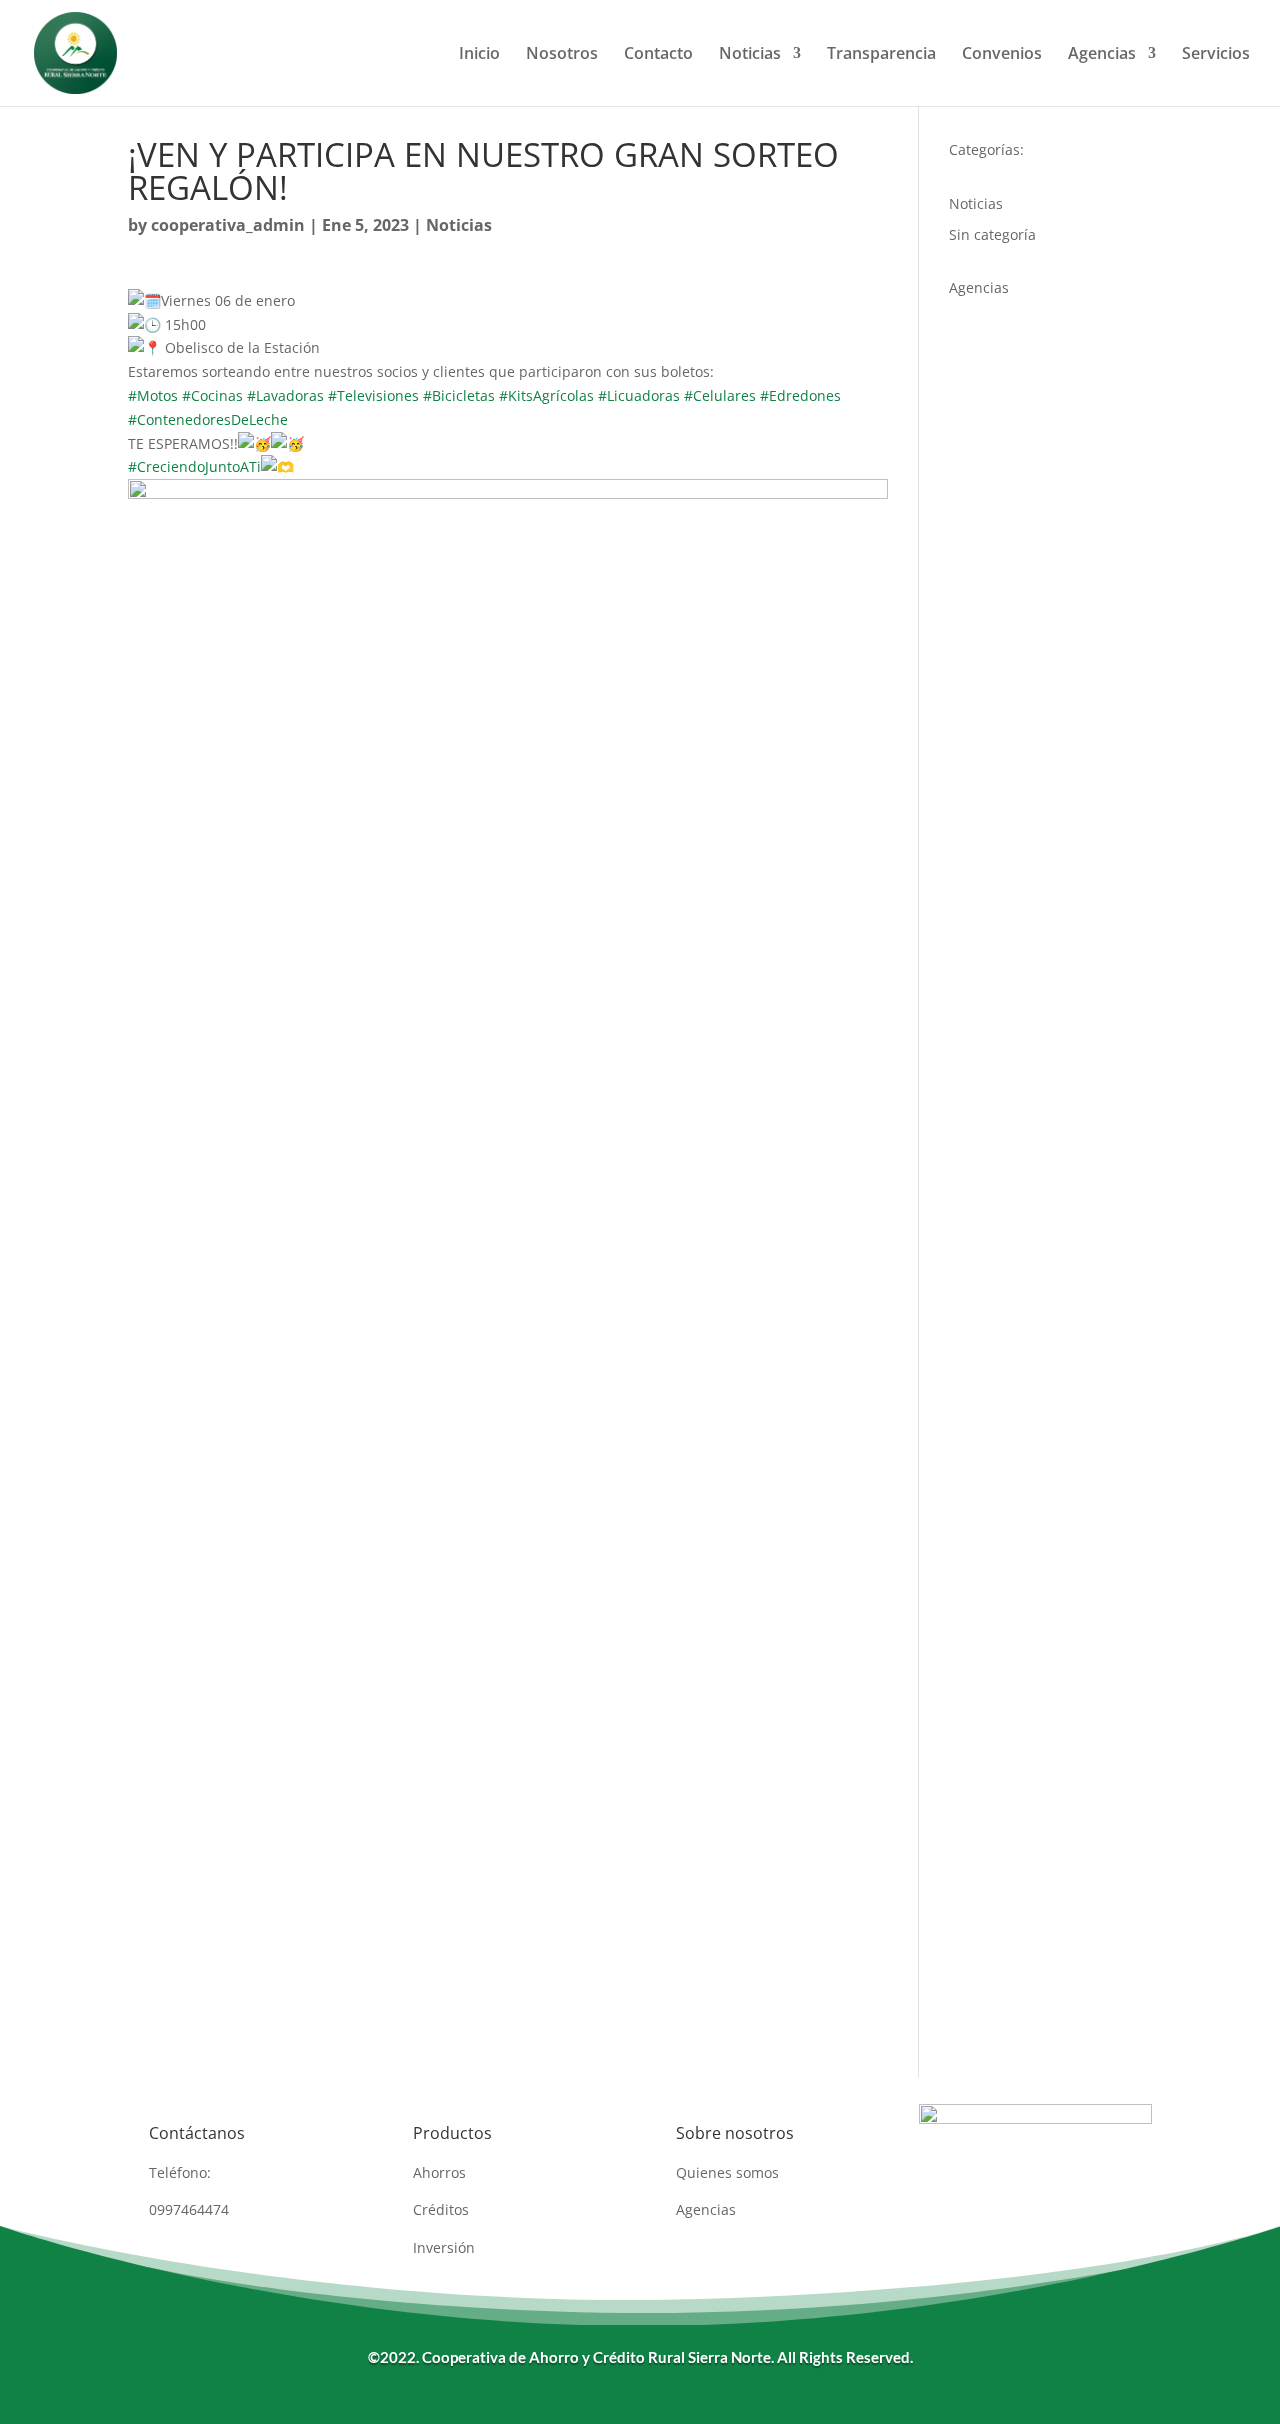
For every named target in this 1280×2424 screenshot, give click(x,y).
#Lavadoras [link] (285, 395)
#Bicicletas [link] (459, 395)
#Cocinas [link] (212, 395)
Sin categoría (992, 234)
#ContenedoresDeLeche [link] (208, 419)
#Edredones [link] (800, 395)
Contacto (658, 55)
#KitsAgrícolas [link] (546, 395)
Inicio (479, 55)
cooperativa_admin (228, 225)
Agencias (1102, 55)
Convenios (1002, 55)
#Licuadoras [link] (639, 395)
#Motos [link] (153, 395)
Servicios (1216, 55)
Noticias (750, 55)
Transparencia (881, 55)
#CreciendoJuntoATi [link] (194, 466)
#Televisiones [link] (373, 395)
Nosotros (562, 55)
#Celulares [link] (720, 395)
